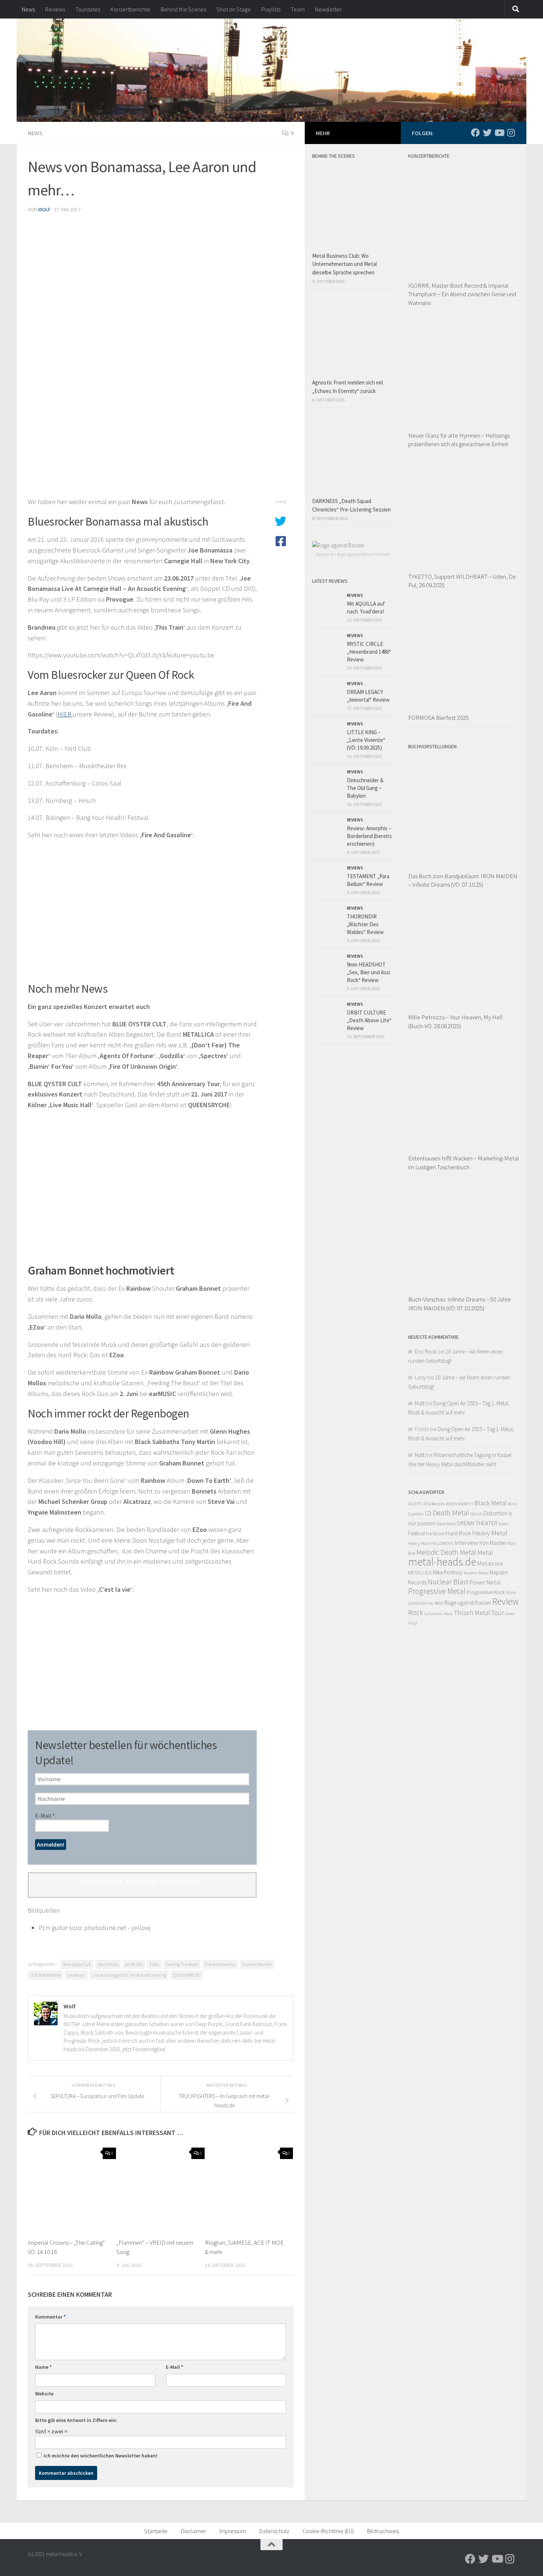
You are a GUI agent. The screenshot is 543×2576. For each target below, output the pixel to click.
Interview (466, 1543)
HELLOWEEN (442, 1543)
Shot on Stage (234, 9)
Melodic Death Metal (446, 1552)
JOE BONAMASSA (45, 1975)
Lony (421, 1377)
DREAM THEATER (477, 1523)
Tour (498, 1613)
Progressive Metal (437, 1591)
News (28, 9)
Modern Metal (476, 1573)
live (412, 1553)
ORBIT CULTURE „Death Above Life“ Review (369, 1020)
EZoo (154, 1964)
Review (505, 1601)
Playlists (271, 9)
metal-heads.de (442, 1562)
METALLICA (420, 1573)
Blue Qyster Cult (77, 1964)
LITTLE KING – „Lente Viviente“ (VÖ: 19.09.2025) (366, 740)
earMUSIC (134, 1964)
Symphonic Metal (438, 1614)
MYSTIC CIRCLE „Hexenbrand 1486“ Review (369, 652)
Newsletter (328, 9)
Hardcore (435, 1534)
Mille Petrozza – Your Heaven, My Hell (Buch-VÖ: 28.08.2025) (455, 1022)
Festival (416, 1533)
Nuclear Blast (448, 1582)
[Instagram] (511, 133)
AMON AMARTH (460, 1504)
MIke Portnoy (448, 1572)
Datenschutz (274, 2531)
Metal (485, 1552)
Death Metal (451, 1513)
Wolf (44, 209)
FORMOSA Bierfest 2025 (438, 718)
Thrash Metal (472, 1613)
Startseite (156, 2531)
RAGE (439, 1603)
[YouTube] (499, 133)
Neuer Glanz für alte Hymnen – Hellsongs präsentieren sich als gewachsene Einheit (459, 440)
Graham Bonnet (257, 1964)
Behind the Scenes (183, 9)
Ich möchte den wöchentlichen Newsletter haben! (100, 2456)
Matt (420, 1403)
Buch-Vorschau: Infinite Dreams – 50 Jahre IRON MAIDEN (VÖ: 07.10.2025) (460, 1304)
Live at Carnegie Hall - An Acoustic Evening (129, 1975)
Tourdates (88, 9)
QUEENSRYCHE (187, 1975)
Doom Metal (446, 1524)
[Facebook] (475, 133)
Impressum (233, 2531)
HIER (65, 714)
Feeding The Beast (182, 1964)
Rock (416, 1612)
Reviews (55, 9)
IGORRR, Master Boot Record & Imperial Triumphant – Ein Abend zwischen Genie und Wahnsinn (462, 294)
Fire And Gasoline (220, 1964)
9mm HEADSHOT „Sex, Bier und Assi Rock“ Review (368, 972)
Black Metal (491, 1503)
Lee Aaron (76, 1975)
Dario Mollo (108, 1964)
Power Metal (485, 1582)
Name (43, 2367)
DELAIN (476, 1514)
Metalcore (490, 1563)
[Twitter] (487, 133)
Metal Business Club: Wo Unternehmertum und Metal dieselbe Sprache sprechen (344, 264)
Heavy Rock (419, 1543)
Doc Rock (426, 1352)
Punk (511, 1592)
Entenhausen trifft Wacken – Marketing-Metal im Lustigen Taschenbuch (464, 1163)
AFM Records (434, 1504)
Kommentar (50, 2317)
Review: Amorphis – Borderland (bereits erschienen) (369, 836)
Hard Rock (458, 1533)
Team (298, 9)
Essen (503, 1524)
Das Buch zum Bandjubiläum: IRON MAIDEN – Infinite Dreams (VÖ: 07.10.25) (463, 880)
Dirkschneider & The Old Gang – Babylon (365, 788)
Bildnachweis (383, 2531)
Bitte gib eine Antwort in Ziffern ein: (76, 2420)
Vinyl (413, 1623)
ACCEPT (415, 1504)
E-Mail (45, 1816)
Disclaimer (194, 2531)
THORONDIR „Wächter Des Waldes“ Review (365, 924)
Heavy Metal (490, 1533)
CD (428, 1513)
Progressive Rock (486, 1592)
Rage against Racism (468, 1603)
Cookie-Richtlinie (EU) (328, 2531)
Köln (512, 1543)
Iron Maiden (493, 1543)
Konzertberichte (130, 9)
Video (509, 1614)
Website (44, 2394)
